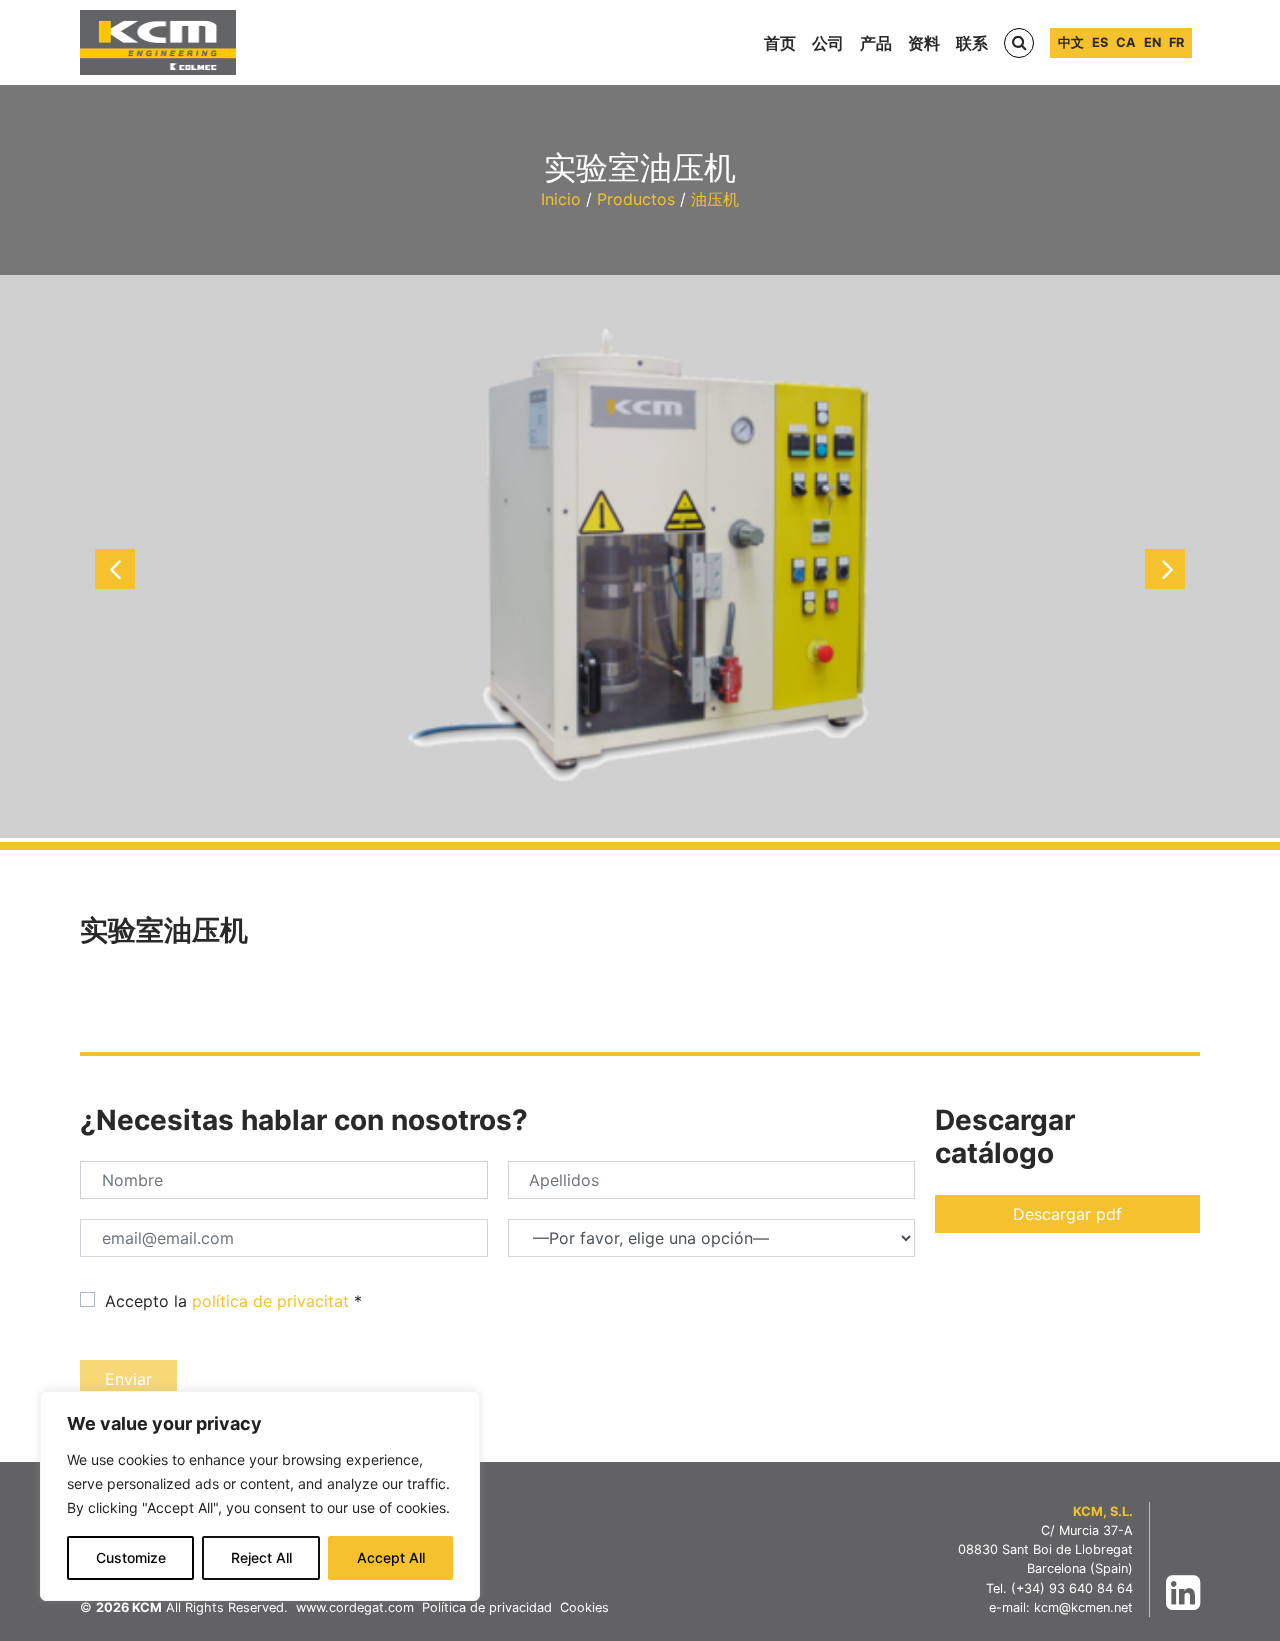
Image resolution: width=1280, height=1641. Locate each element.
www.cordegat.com (355, 1607)
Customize (131, 1557)
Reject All (261, 1557)
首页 (780, 43)
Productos (636, 199)
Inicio (561, 199)
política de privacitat (270, 1301)
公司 (828, 43)
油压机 (715, 199)
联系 (972, 43)
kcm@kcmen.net (1083, 1607)
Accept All (391, 1557)
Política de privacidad (487, 1607)
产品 (876, 43)
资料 (924, 43)
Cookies (584, 1607)
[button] (115, 569)
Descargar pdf (1067, 1214)
